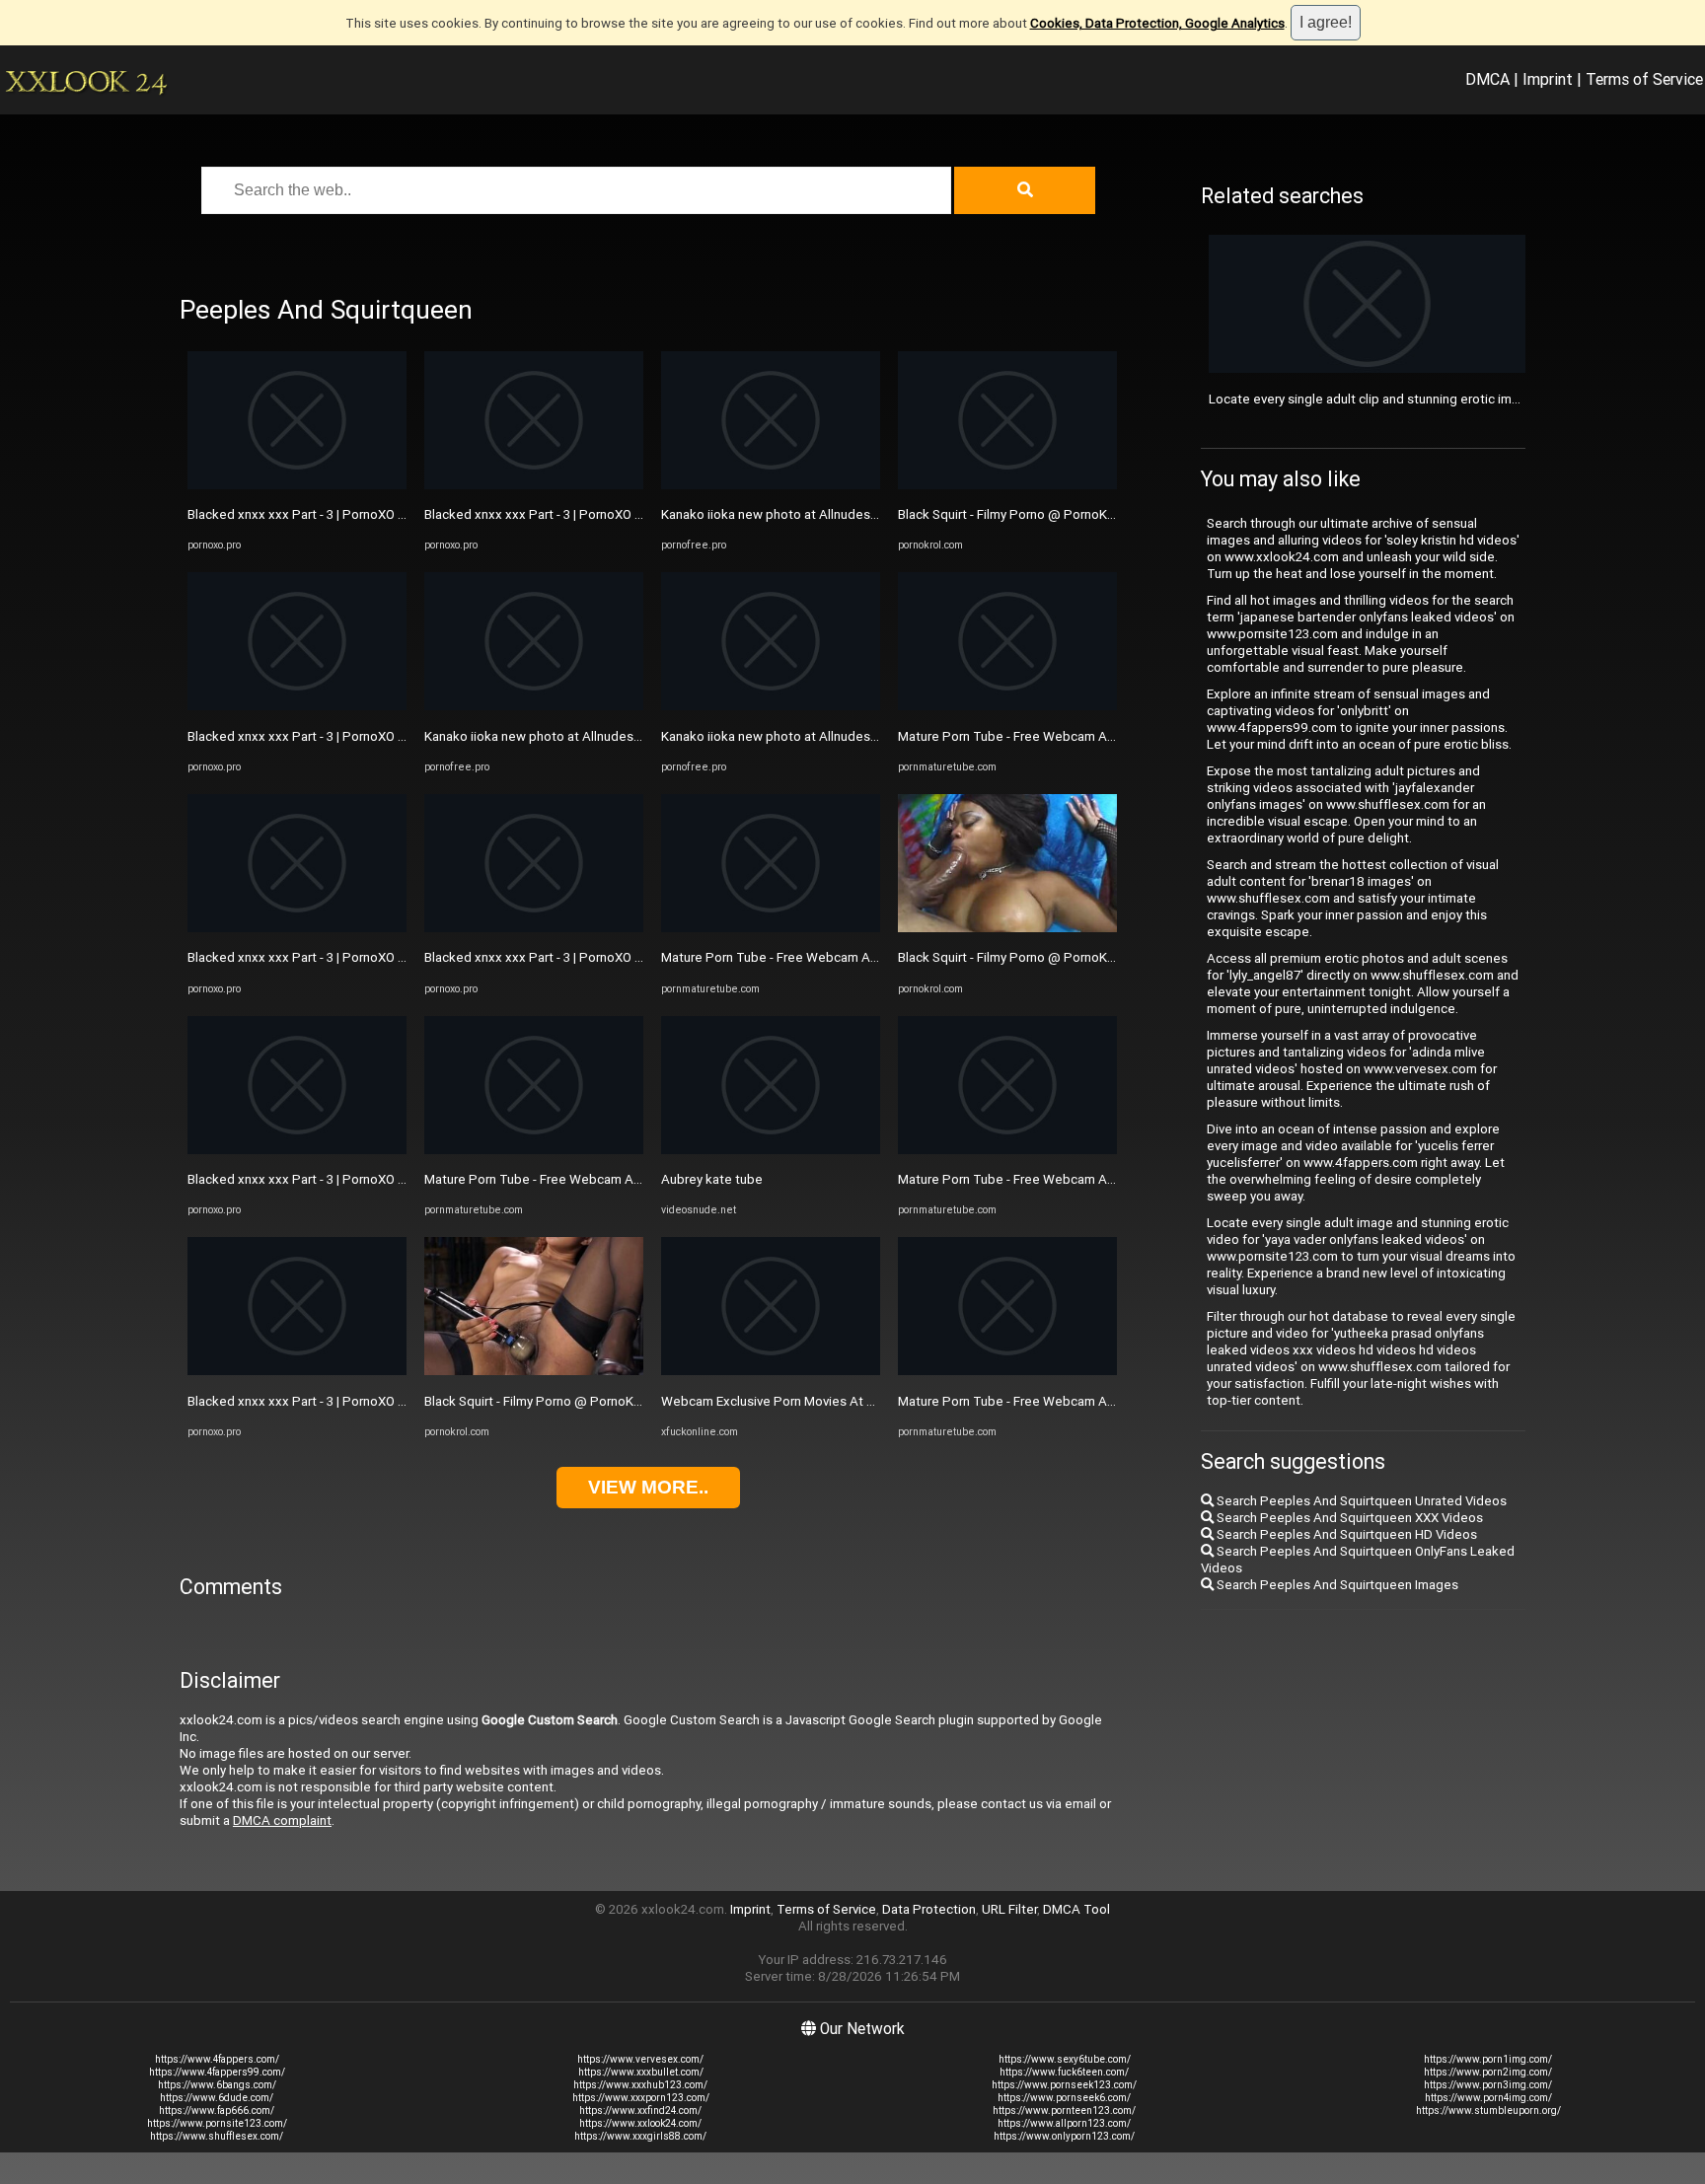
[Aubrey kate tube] (771, 1150)
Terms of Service (1644, 79)
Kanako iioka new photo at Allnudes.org (540, 736)
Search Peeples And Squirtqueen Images (1336, 1585)
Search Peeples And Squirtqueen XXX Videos (1348, 1518)
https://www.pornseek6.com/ (1064, 2098)
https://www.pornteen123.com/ (1064, 2111)
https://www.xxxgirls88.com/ (640, 2136)
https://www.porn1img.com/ (1488, 2059)
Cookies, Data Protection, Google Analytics (1157, 23)
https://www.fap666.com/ (217, 2111)
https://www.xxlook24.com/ (640, 2123)
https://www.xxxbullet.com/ (641, 2072)
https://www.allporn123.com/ (1064, 2123)
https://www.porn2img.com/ (1488, 2072)
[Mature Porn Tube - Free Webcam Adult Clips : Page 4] (534, 1150)
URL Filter (1009, 1909)
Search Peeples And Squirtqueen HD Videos (1345, 1534)
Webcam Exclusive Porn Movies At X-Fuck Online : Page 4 (829, 1401)
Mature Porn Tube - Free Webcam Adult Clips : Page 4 (582, 1179)
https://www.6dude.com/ (217, 2098)
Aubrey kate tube (712, 1179)
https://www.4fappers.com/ (217, 2059)
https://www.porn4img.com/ (1488, 2098)
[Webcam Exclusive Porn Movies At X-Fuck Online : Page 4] (771, 1371)
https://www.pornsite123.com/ (217, 2123)
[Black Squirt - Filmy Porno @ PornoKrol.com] (534, 1371)
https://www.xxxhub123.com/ (640, 2085)
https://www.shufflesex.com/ (217, 2136)
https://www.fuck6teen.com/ (1064, 2072)
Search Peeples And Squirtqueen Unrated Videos (1360, 1501)
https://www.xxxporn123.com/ (641, 2098)
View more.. (648, 1487)
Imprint (1548, 79)
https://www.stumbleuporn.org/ (1488, 2111)
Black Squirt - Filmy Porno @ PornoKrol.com (551, 1401)
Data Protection (929, 1909)
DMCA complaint (282, 1820)
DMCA (1487, 79)
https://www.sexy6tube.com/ (1065, 2059)
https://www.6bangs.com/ (217, 2085)
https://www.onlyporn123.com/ (1064, 2136)
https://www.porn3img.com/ (1488, 2085)
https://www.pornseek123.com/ (1064, 2085)
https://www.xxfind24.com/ (640, 2111)
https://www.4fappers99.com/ (217, 2072)
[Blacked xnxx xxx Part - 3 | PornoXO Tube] (297, 485)
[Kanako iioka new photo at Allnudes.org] (534, 706)
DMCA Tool (1076, 1909)
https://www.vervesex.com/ (640, 2059)
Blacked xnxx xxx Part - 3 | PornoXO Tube (308, 514)
